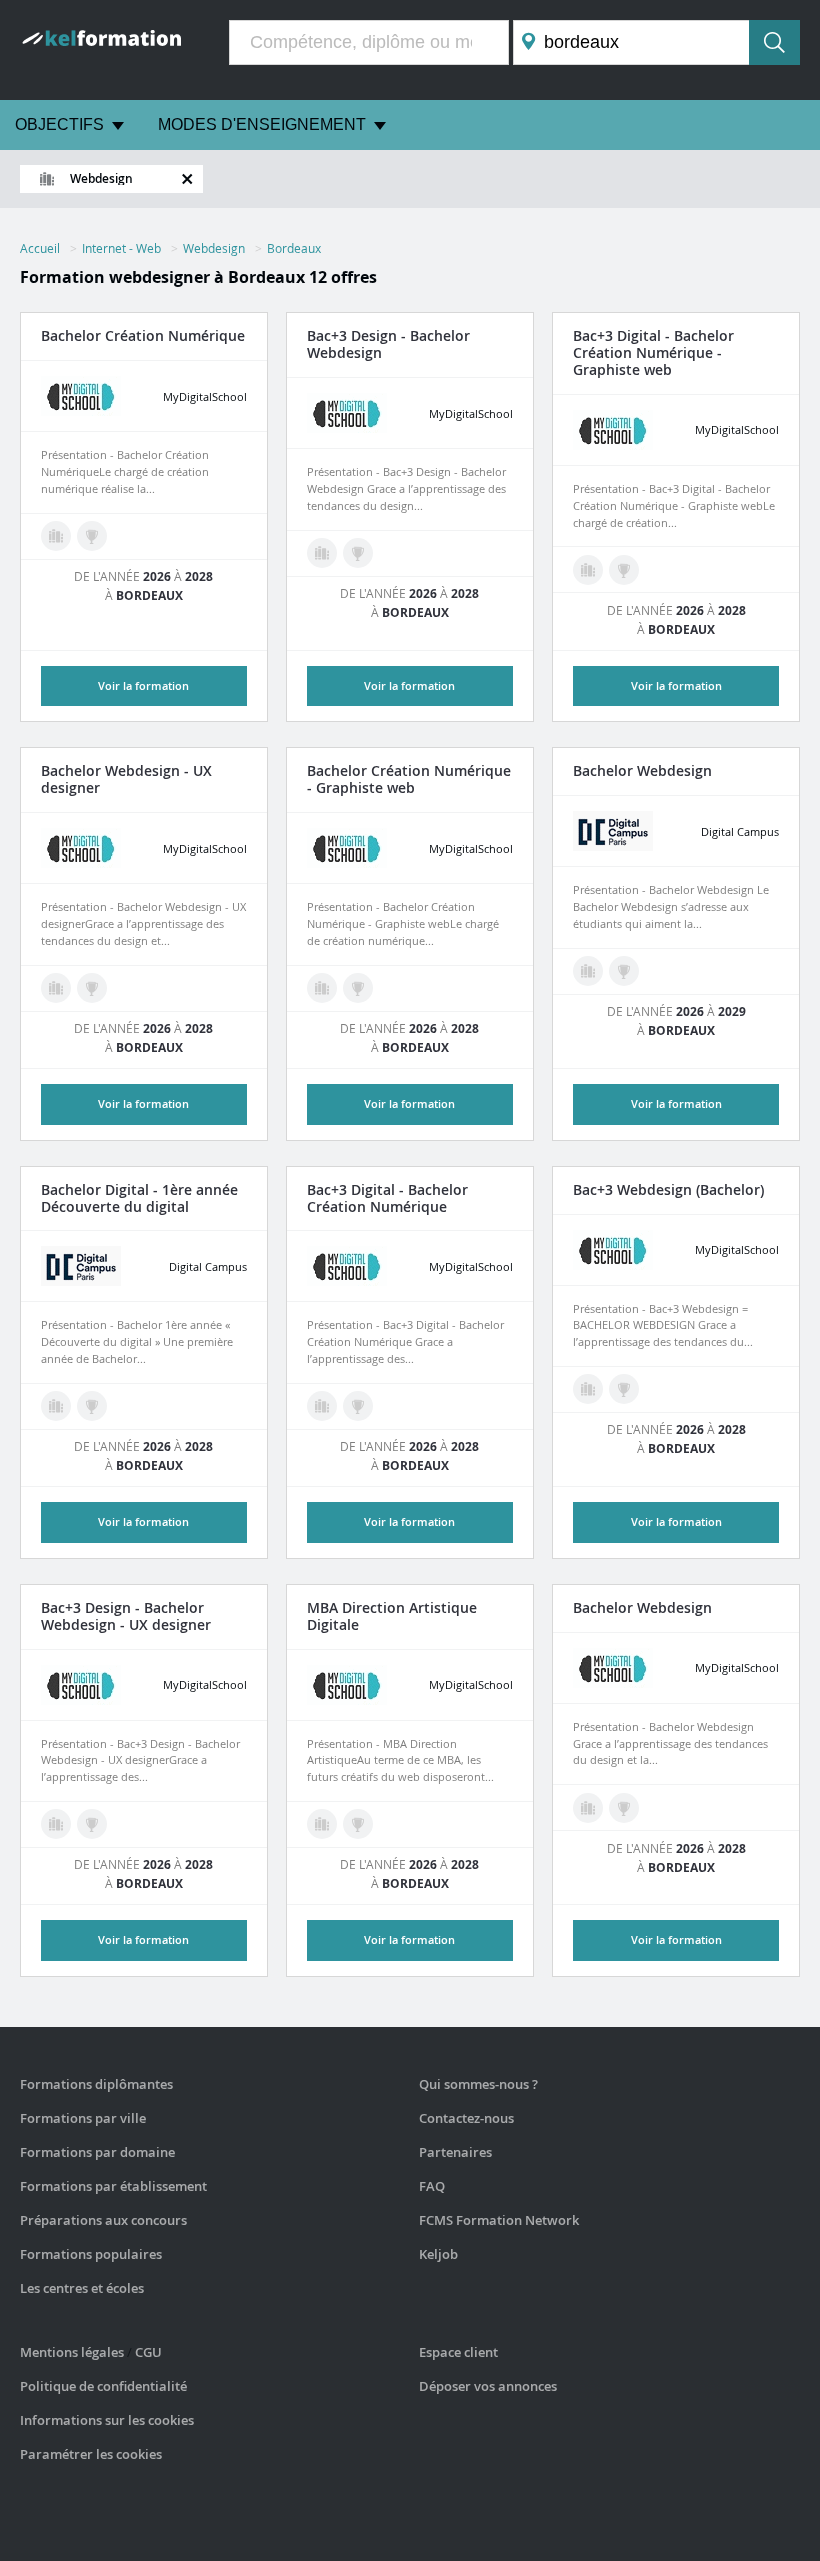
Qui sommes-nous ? (478, 2084)
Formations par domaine (97, 2152)
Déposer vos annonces (488, 2386)
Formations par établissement (113, 2186)
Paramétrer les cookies (91, 2454)
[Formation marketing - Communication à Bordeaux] (56, 988)
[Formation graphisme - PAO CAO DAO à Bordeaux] (588, 570)
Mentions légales (72, 2352)
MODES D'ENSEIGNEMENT (262, 124)
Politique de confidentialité (103, 2386)
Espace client (458, 2352)
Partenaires (455, 2152)
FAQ (432, 2186)
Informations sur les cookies (107, 2420)
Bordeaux (294, 248)
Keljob (438, 2254)
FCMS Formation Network (499, 2220)
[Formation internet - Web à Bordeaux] (588, 971)
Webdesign (214, 248)
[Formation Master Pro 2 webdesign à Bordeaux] (358, 1824)
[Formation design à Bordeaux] (56, 536)
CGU (148, 2352)
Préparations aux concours (103, 2220)
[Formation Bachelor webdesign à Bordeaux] (92, 536)
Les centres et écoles (82, 2288)
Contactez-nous (466, 2118)
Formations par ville (83, 2118)
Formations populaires (91, 2254)
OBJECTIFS (59, 124)
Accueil (40, 248)
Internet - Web (121, 248)
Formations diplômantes (96, 2084)
